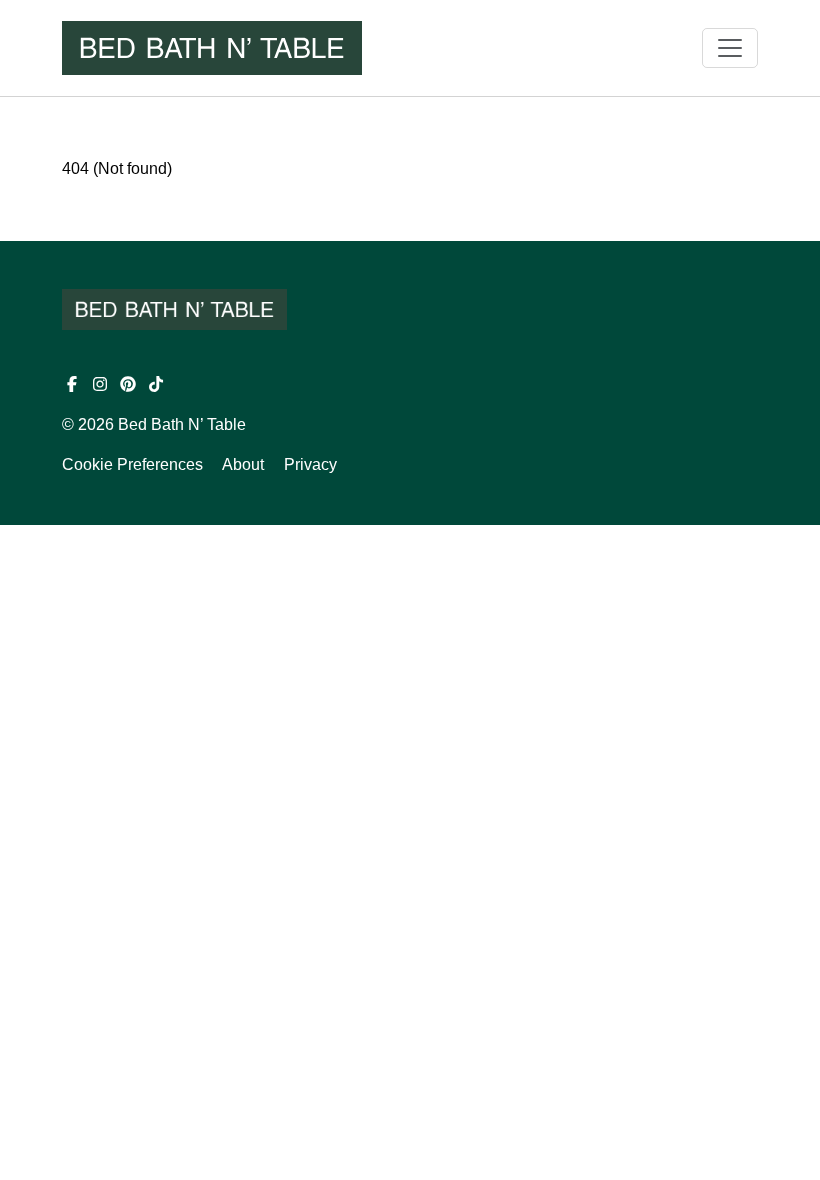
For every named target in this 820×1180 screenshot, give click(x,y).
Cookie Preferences (132, 464)
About (243, 464)
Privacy (310, 464)
